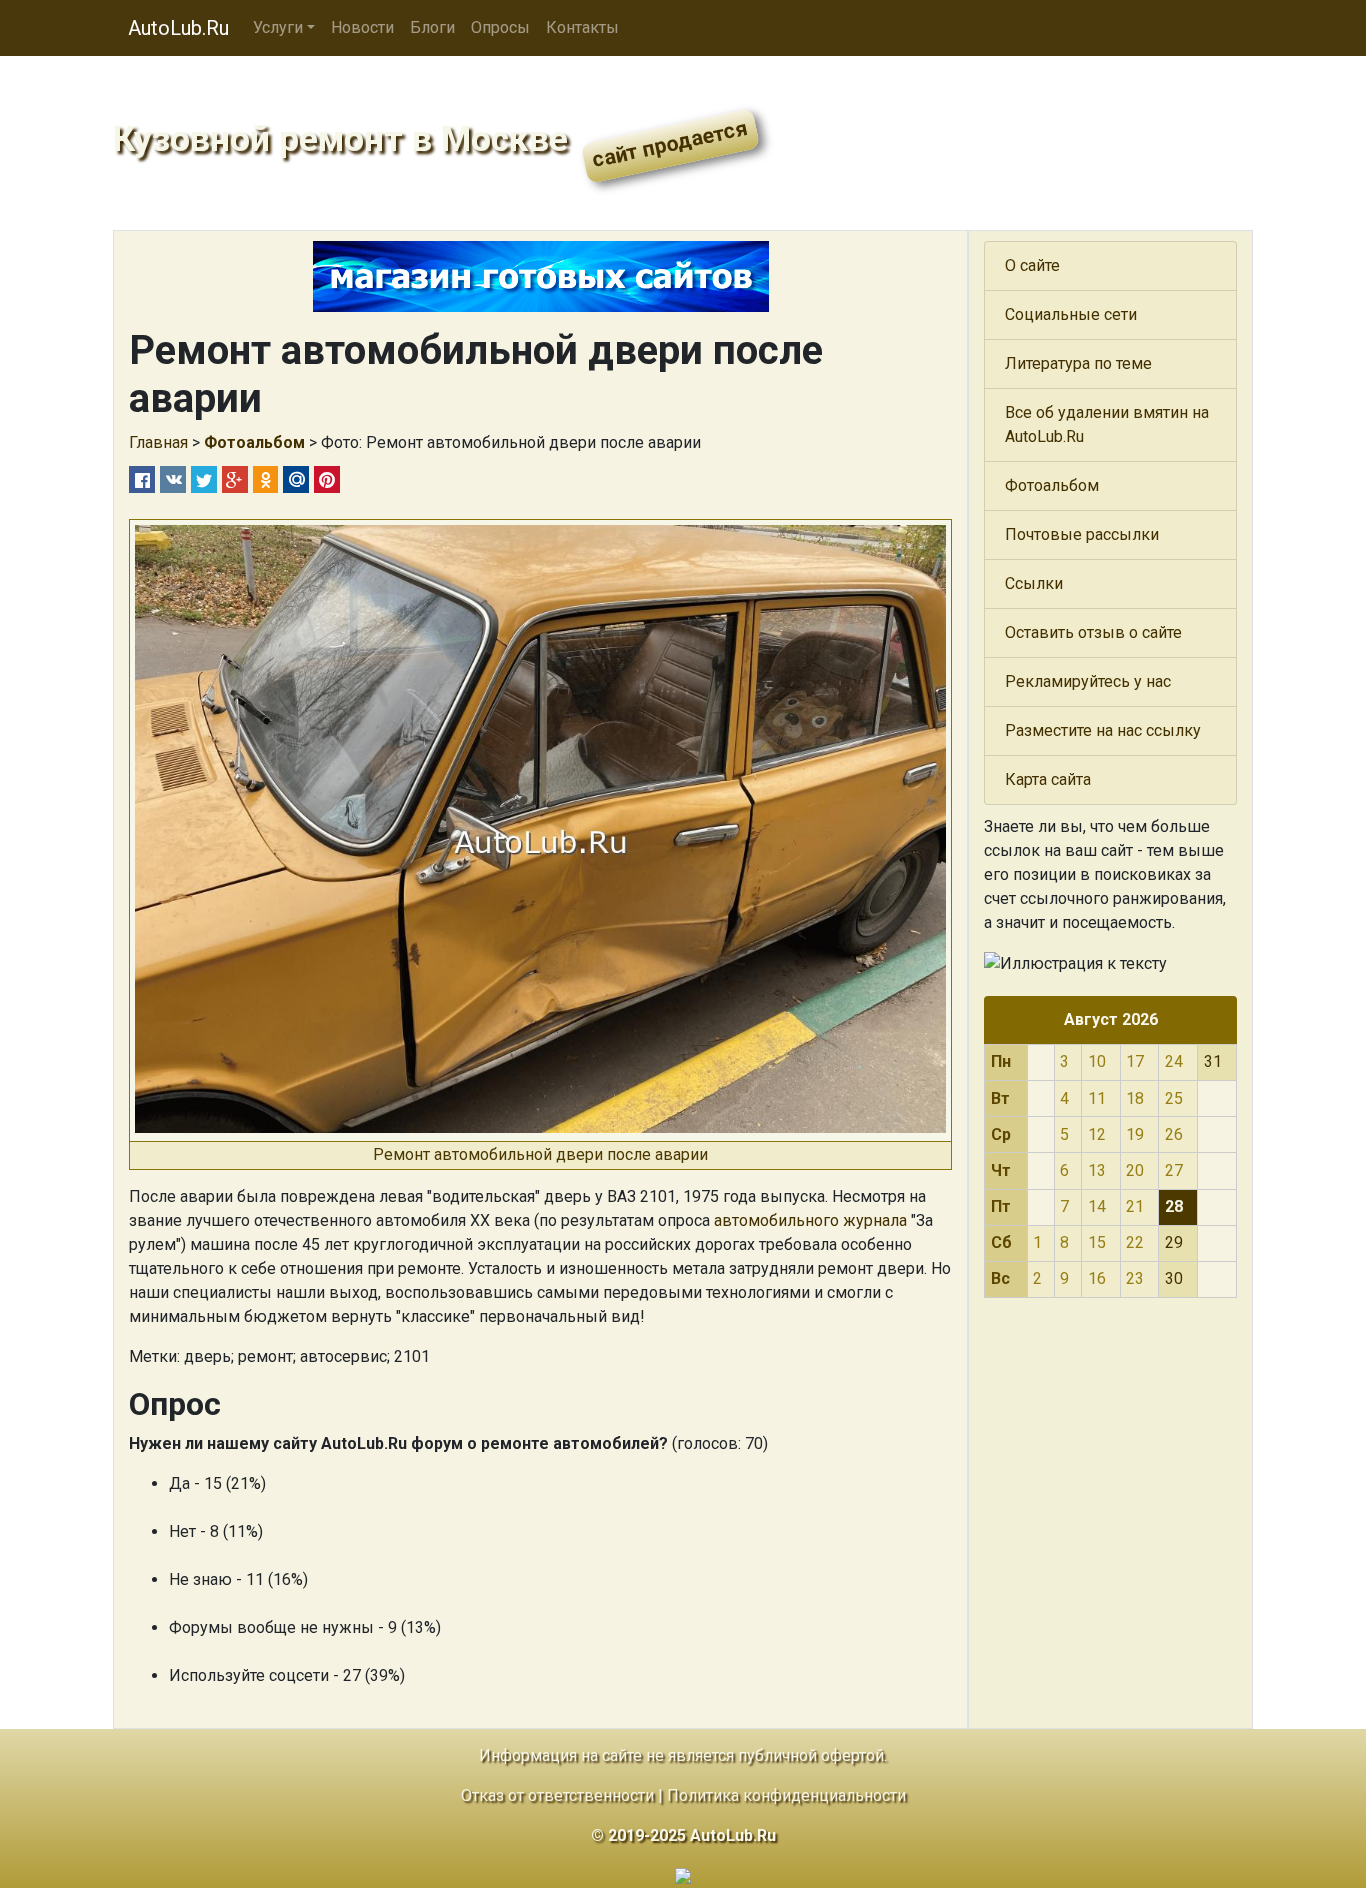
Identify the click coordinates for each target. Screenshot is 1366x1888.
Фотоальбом (1052, 485)
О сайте (1032, 265)
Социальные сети (1071, 314)
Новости (362, 27)
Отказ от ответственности (557, 1795)
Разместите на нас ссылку (1103, 730)
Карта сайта (1048, 779)
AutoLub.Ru (178, 28)
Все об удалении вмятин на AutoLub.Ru (1107, 424)
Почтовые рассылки (1082, 534)
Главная (158, 442)
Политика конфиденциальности (786, 1795)
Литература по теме (1078, 363)
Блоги (432, 27)
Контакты (582, 27)
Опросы (500, 27)
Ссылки (1034, 583)
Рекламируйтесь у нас (1088, 681)
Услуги (278, 27)
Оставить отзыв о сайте (1093, 632)
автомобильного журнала (810, 1220)
